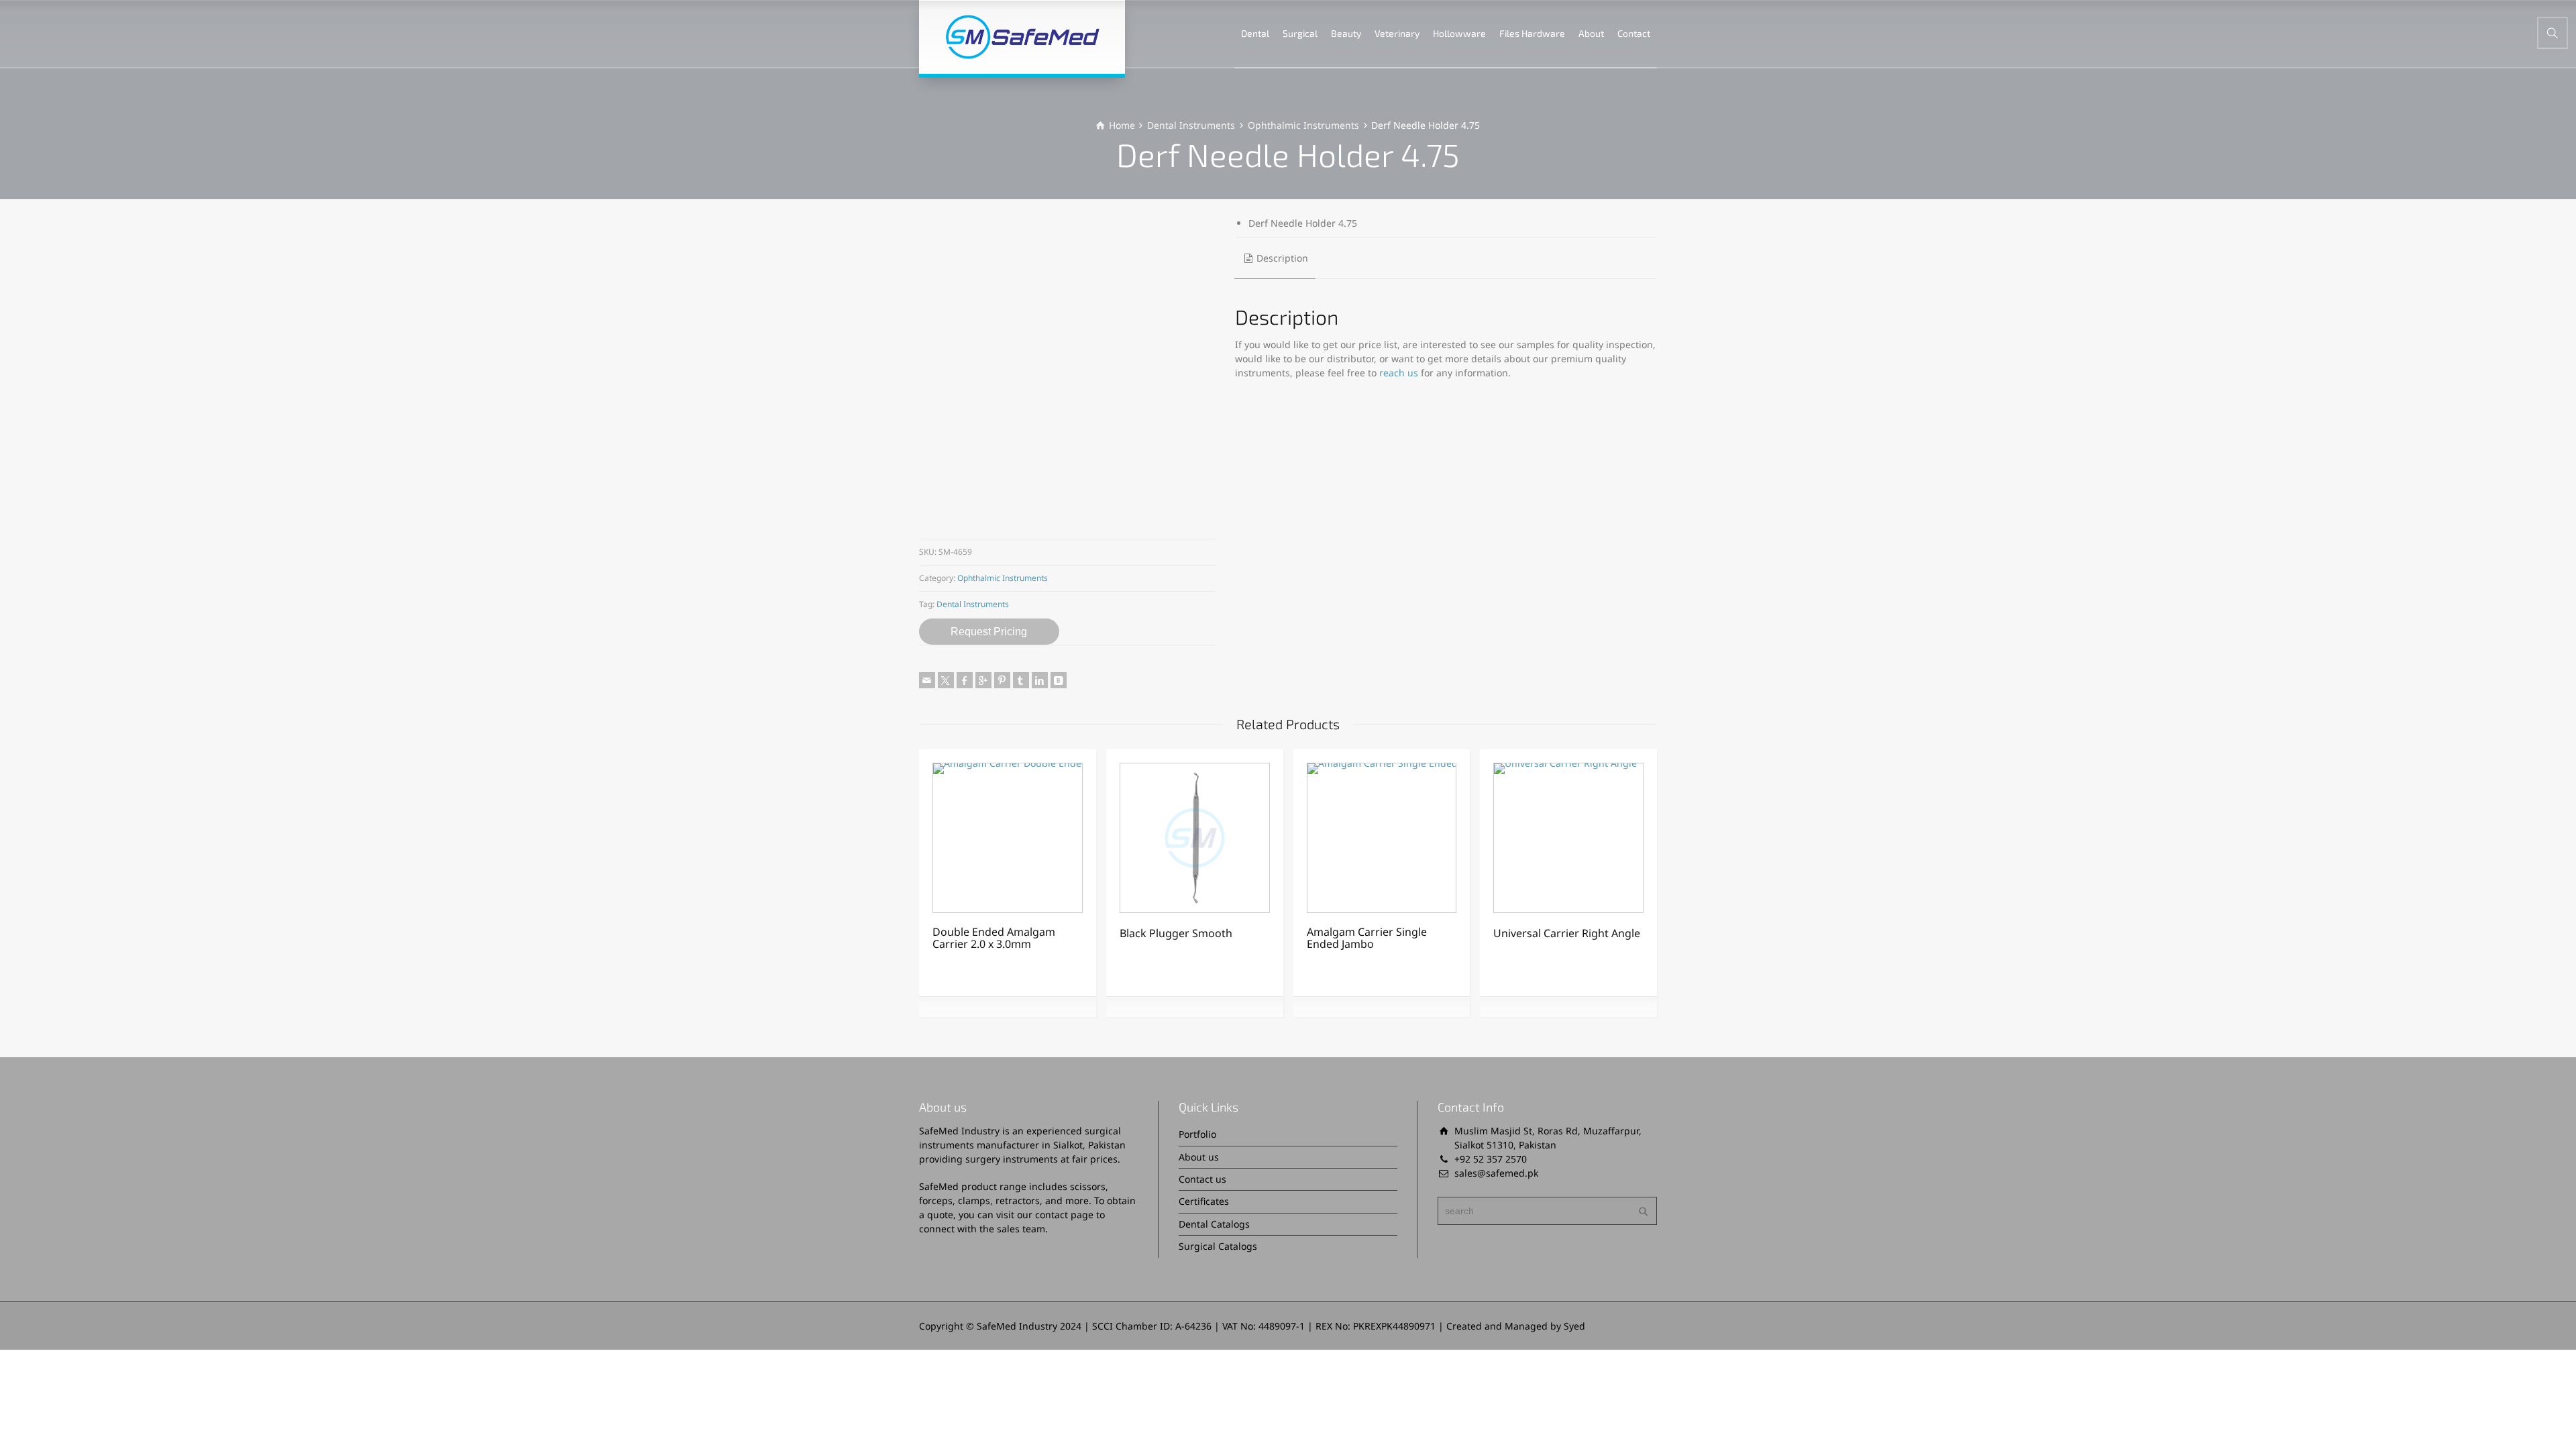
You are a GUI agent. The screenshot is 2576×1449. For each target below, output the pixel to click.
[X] (946, 680)
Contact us (1202, 1179)
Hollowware (1459, 33)
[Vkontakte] (1059, 680)
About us (1199, 1157)
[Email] (927, 680)
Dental (1255, 33)
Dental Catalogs (1214, 1224)
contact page (1064, 1215)
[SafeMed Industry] (1022, 37)
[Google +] (983, 680)
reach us (1399, 373)
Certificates (1204, 1201)
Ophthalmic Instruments (1303, 125)
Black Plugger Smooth (1176, 933)
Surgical (1300, 33)
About (1591, 33)
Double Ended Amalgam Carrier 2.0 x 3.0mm (994, 938)
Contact (1634, 33)
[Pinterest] (1002, 680)
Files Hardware (1532, 33)
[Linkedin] (1040, 680)
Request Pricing (989, 632)
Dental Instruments (1191, 125)
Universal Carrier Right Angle (1567, 933)
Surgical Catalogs (1218, 1246)
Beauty (1346, 33)
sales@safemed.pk (1496, 1173)
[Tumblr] (1021, 680)
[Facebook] (965, 680)
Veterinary (1397, 33)
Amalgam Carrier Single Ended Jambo (1367, 938)
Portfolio (1197, 1134)
